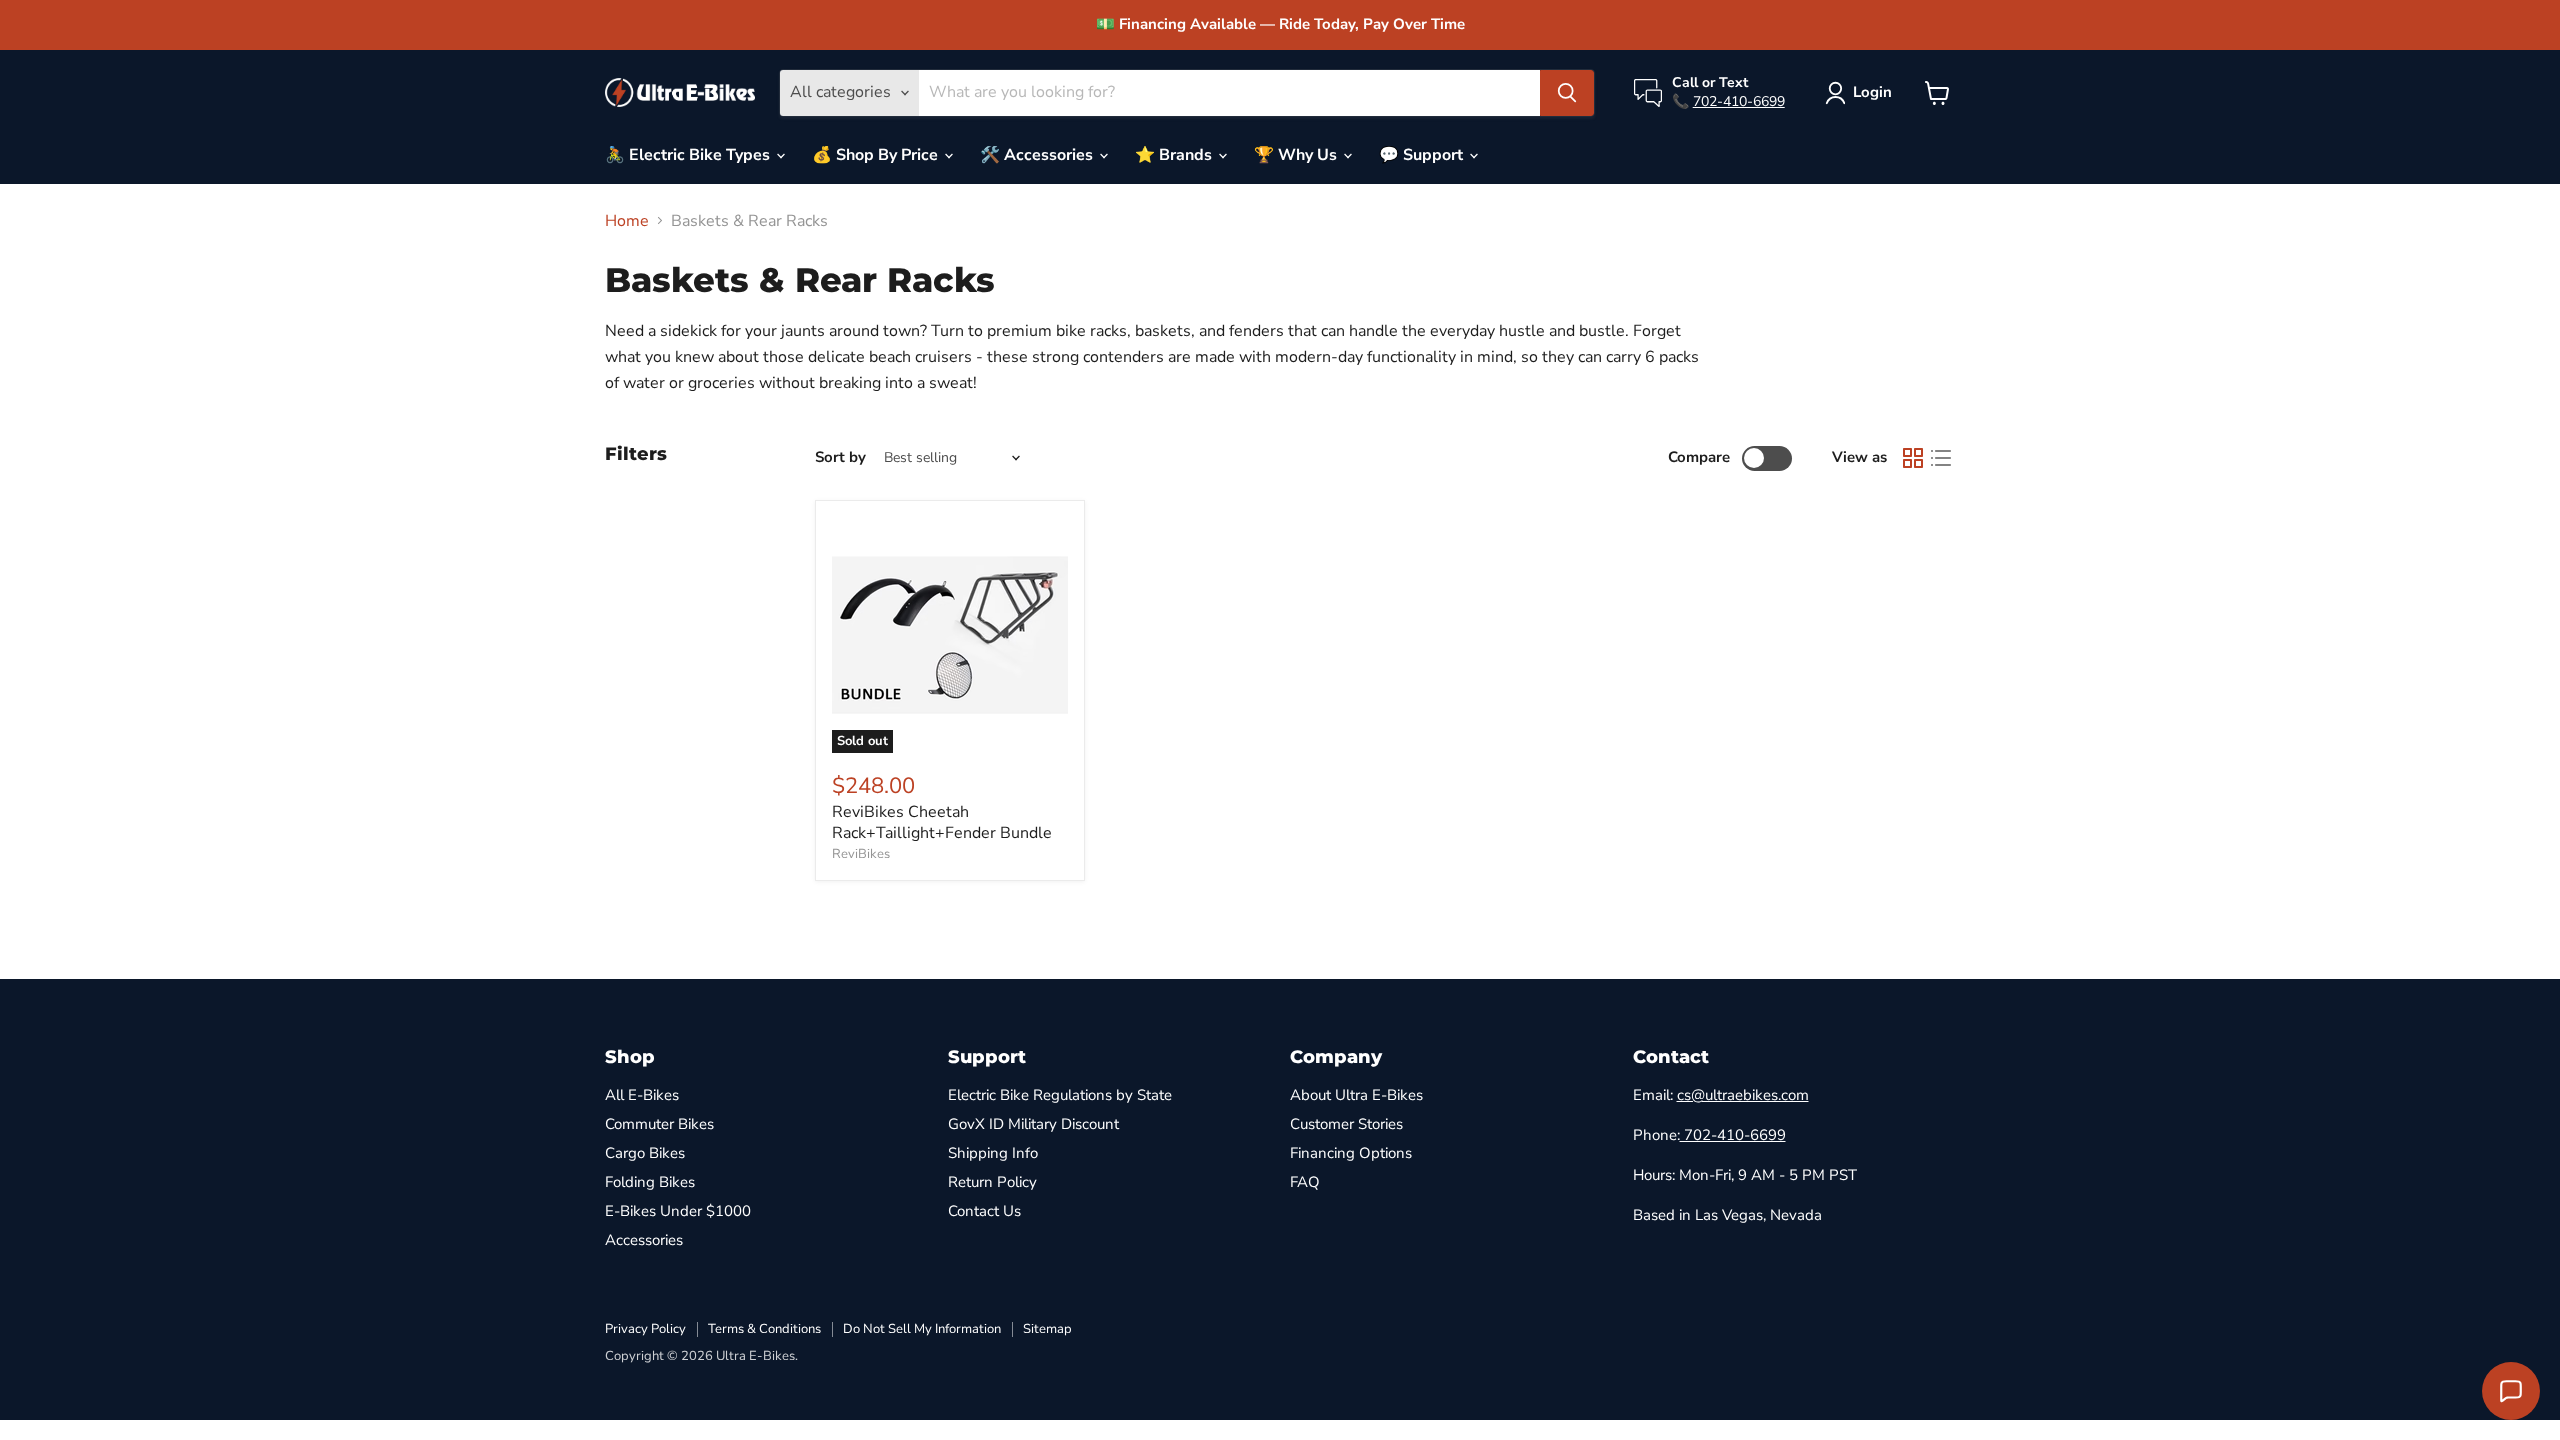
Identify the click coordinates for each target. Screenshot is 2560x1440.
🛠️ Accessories (1038, 155)
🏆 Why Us (1297, 155)
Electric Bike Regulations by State (1060, 1095)
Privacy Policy (645, 1329)
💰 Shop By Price (877, 155)
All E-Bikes (642, 1095)
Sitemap (1047, 1329)
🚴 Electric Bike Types (689, 155)
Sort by (840, 457)
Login (1872, 92)
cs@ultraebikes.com (1743, 1095)
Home (627, 221)
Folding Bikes (650, 1182)
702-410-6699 (1739, 101)
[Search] (1567, 93)
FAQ (1305, 1182)
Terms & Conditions (764, 1329)
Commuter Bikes (659, 1124)
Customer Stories (1346, 1124)
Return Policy (992, 1182)
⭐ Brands (1175, 155)
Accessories (644, 1240)
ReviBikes (861, 854)
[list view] (1941, 458)
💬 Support (1423, 155)
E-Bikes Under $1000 (678, 1211)
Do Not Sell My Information (922, 1329)
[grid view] (1913, 458)
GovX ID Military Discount (1033, 1124)
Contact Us (984, 1211)
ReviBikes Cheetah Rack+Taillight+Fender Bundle (942, 822)
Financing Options (1351, 1153)
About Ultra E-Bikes (1356, 1095)
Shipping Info (993, 1153)
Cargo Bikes (645, 1153)
